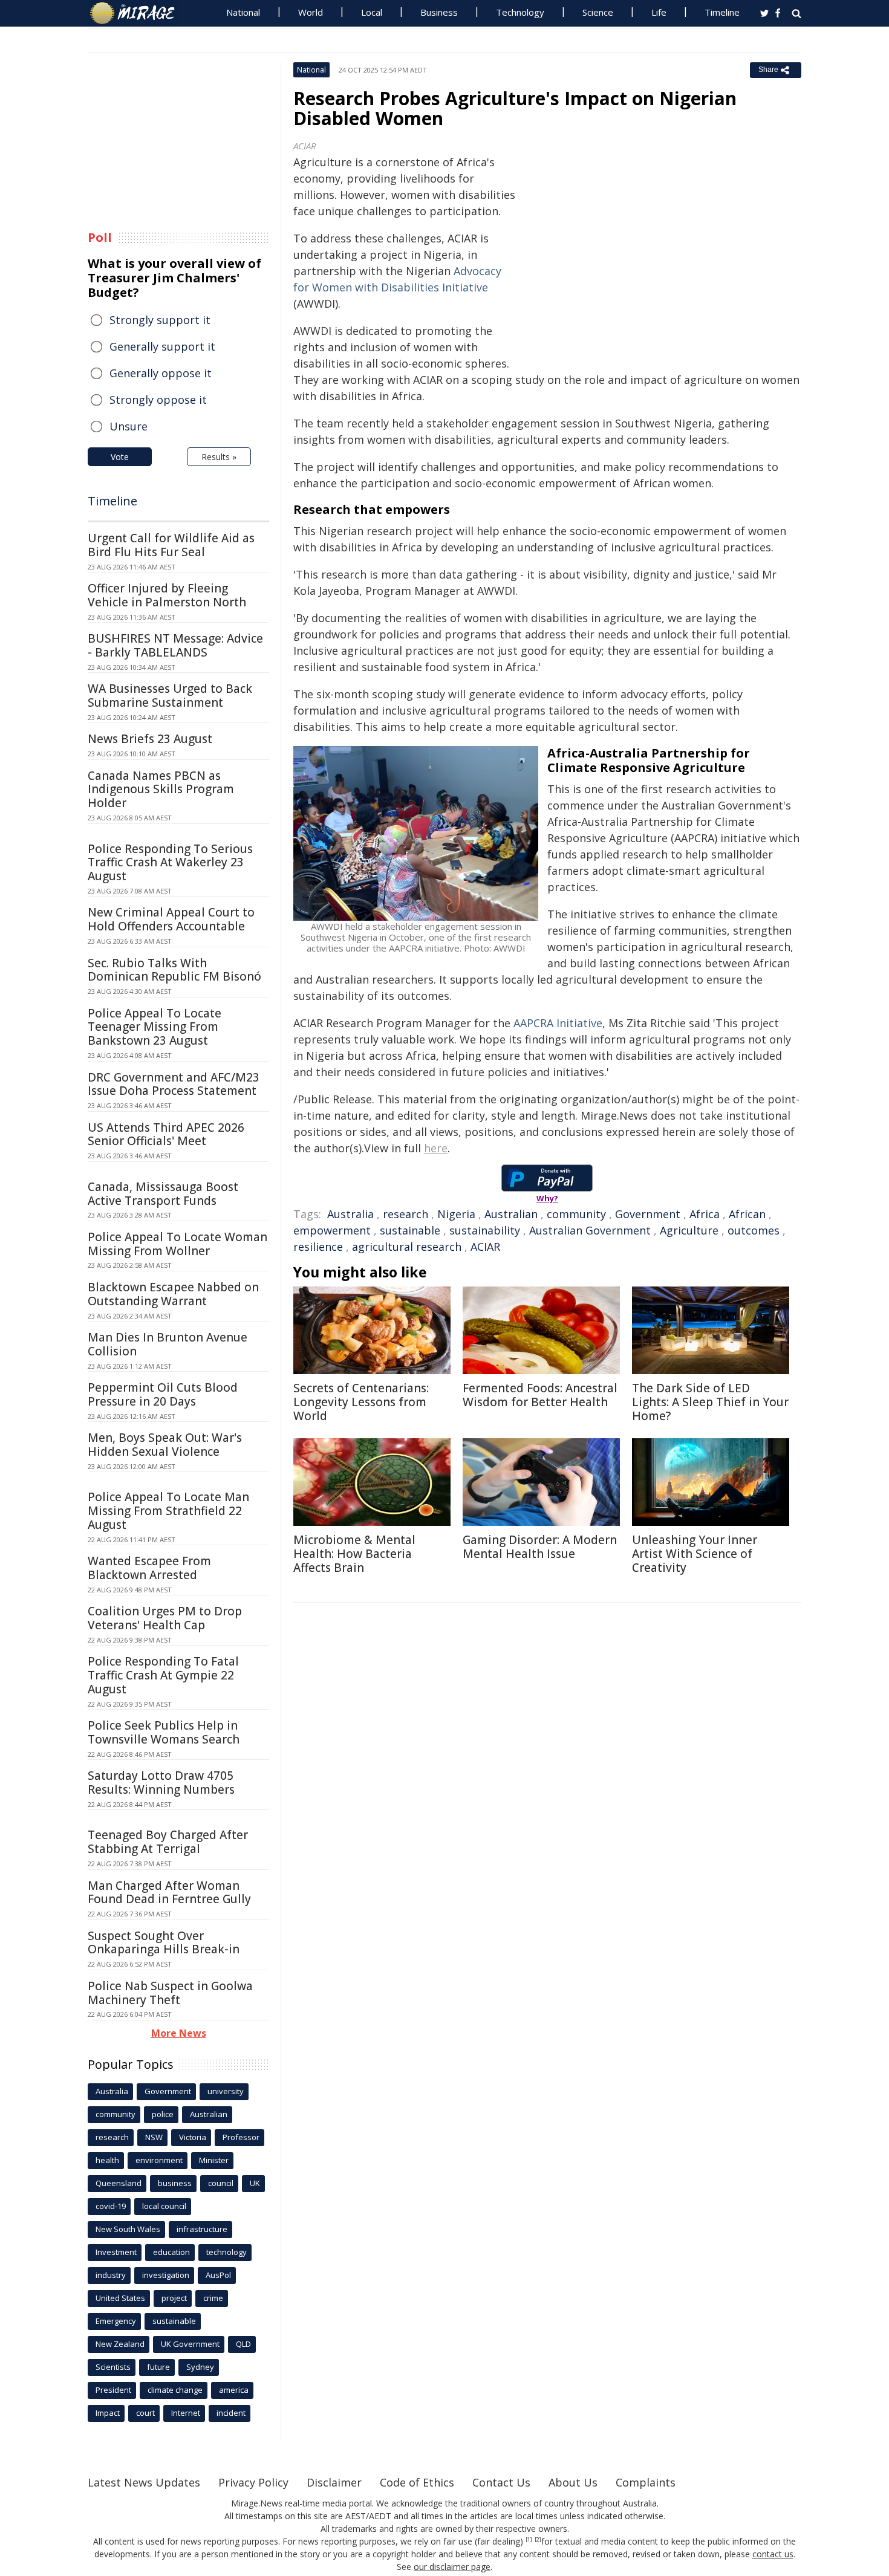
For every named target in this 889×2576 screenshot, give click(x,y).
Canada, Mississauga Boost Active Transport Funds (163, 1194)
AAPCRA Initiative (558, 1023)
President (113, 2390)
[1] (529, 2540)
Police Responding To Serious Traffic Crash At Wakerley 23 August (170, 863)
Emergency (116, 2321)
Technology (520, 12)
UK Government (190, 2344)
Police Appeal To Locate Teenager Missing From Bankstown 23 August (155, 1027)
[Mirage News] (138, 13)
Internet (186, 2413)
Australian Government (590, 1230)
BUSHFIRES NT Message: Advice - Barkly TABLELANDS (175, 645)
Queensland (119, 2183)
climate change (175, 2390)
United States (120, 2298)
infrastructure (202, 2229)
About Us (573, 2482)
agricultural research (407, 1247)
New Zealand (120, 2344)
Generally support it (162, 346)
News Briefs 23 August (150, 739)
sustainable (410, 1230)
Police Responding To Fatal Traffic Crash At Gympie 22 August (163, 1675)
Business (439, 12)
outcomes (754, 1230)
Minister (214, 2160)
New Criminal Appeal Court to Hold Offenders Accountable (171, 919)
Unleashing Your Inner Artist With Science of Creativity (695, 1554)
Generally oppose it (161, 373)
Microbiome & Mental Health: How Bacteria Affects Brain (354, 1554)
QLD (243, 2344)
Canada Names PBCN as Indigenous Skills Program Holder (161, 790)
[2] (538, 2540)
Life (659, 12)
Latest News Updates (144, 2482)
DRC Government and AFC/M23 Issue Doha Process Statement (174, 1084)
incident (231, 2413)
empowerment (332, 1230)
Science (598, 12)
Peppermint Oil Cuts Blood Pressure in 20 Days (163, 1394)
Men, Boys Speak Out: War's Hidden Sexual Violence (165, 1445)
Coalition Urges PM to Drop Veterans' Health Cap (165, 1618)
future (158, 2367)
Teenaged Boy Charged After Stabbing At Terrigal (168, 1842)
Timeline (722, 12)
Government (648, 1214)
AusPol (218, 2275)
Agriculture (689, 1230)
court (145, 2413)
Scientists (113, 2367)
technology (226, 2252)
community (576, 1214)
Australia (350, 1214)
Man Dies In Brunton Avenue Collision (168, 1344)
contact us (773, 2554)
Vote (120, 457)
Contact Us (501, 2482)
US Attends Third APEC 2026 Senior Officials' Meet (166, 1134)
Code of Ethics (417, 2482)
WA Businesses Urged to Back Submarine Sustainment (170, 696)
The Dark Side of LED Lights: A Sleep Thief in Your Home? (710, 1402)
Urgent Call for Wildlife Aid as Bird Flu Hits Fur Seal (171, 545)
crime (213, 2298)
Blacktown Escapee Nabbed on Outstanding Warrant (173, 1294)
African (747, 1214)
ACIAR (485, 1247)
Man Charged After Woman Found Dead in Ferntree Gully (169, 1893)
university (226, 2091)
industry (111, 2275)
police (163, 2114)
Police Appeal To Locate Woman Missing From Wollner (177, 1244)
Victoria (193, 2137)
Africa (705, 1214)
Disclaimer (334, 2482)
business (175, 2183)
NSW (154, 2137)
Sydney (200, 2367)
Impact (108, 2413)
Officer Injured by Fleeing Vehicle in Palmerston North (167, 595)
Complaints (646, 2482)
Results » (219, 457)
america (234, 2390)
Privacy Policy (253, 2482)
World (311, 12)
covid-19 (111, 2206)
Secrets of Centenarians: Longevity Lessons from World (361, 1402)
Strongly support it (160, 320)
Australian (511, 1214)
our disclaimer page (452, 2567)
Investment (116, 2252)
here (436, 1148)
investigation (166, 2275)
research (405, 1214)
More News (179, 2033)
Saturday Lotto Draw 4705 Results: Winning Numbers (161, 1783)
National (243, 12)
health (107, 2160)
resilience (318, 1247)
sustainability (485, 1230)
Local (372, 12)
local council (164, 2206)
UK (255, 2183)
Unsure (129, 426)
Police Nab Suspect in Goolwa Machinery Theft (170, 1993)
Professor (241, 2137)
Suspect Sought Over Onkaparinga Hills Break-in (164, 1943)
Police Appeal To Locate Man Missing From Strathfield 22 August (168, 1511)
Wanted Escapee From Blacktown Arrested (149, 1568)
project (174, 2298)
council (221, 2183)
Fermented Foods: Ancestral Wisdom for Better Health (540, 1395)
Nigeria (456, 1214)
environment (159, 2160)
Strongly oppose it (158, 400)
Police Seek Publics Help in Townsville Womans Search (164, 1732)
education (171, 2252)
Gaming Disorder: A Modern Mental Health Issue (540, 1547)
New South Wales (128, 2229)
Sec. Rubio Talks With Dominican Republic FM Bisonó (174, 970)
